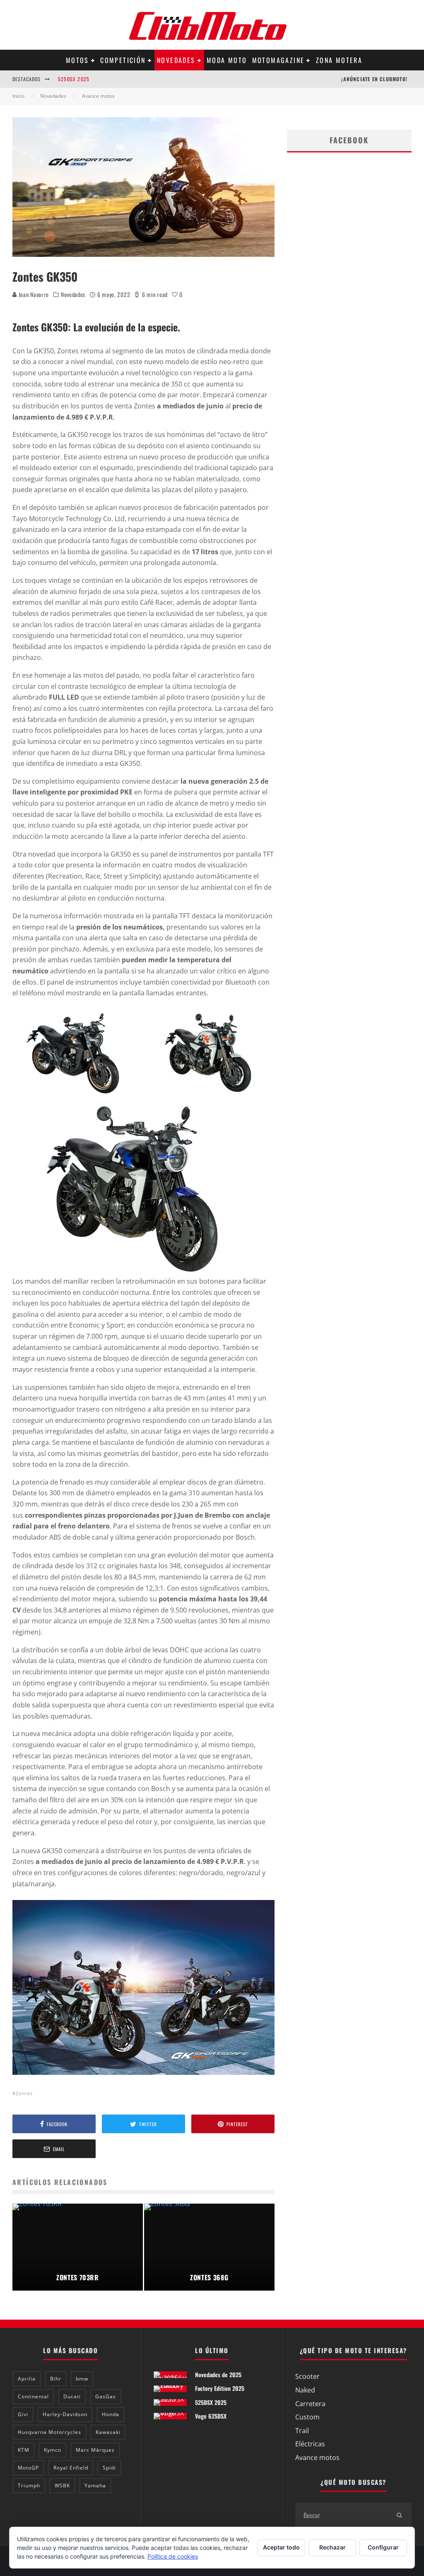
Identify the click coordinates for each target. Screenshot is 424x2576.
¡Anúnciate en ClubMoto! (374, 79)
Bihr (56, 2379)
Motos (77, 60)
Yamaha (95, 2485)
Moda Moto (227, 60)
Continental (33, 2396)
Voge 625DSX (211, 2416)
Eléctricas (310, 2444)
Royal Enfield (71, 2468)
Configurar (383, 2547)
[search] (399, 2515)
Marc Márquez (95, 2450)
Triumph (29, 2485)
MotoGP (28, 2468)
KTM (24, 2450)
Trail (302, 2431)
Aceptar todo (281, 2547)
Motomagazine (278, 60)
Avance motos (317, 2458)
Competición (123, 60)
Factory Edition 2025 (220, 2388)
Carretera (310, 2404)
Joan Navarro (33, 294)
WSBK (62, 2485)
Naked (305, 2390)
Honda (111, 2414)
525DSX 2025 (74, 79)
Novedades (176, 60)
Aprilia (27, 2379)
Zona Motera (339, 60)
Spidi (109, 2468)
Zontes (24, 2093)
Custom (307, 2417)
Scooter (307, 2376)
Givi (23, 2414)
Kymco (53, 2450)
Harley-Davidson (65, 2414)
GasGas (106, 2396)
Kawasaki (108, 2432)
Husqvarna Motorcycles (49, 2432)
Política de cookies (173, 2556)
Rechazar (332, 2547)
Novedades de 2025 (218, 2374)
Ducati (72, 2396)
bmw (82, 2379)
